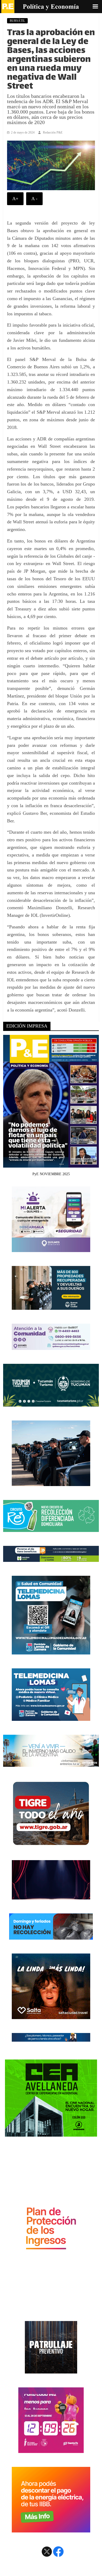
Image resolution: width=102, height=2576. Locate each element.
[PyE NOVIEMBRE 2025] (51, 1165)
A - (34, 199)
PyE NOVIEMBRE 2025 (51, 1174)
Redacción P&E (53, 132)
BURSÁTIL (17, 21)
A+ (15, 199)
